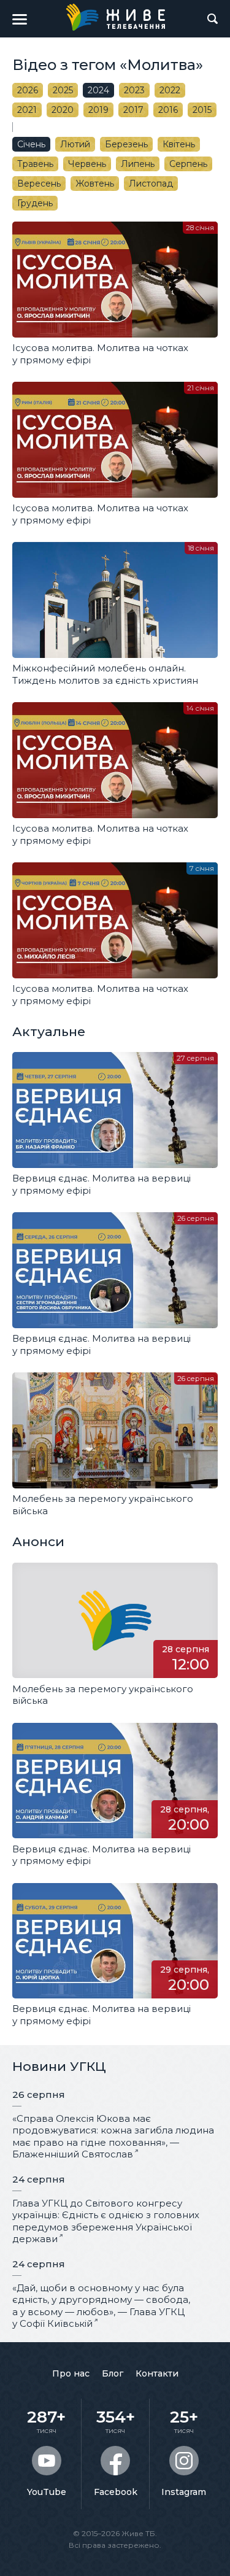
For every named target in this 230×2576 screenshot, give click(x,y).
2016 (168, 110)
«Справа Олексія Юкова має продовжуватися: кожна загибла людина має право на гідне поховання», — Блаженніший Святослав (113, 2137)
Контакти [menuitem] (157, 2373)
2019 (98, 110)
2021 (27, 110)
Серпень (188, 164)
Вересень (39, 184)
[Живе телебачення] (115, 17)
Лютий (75, 144)
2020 (63, 110)
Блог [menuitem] (113, 2373)
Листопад (151, 184)
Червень (87, 164)
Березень (126, 144)
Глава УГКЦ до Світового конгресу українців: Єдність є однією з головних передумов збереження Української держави (106, 2221)
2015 (202, 110)
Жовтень (95, 184)
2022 (170, 90)
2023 (134, 90)
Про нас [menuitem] (71, 2373)
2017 (133, 110)
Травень (35, 164)
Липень (138, 164)
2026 (28, 90)
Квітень (179, 144)
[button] (20, 19)
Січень (31, 144)
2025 (63, 90)
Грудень (35, 203)
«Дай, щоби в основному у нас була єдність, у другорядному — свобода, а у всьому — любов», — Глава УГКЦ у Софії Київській (101, 2306)
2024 (98, 90)
